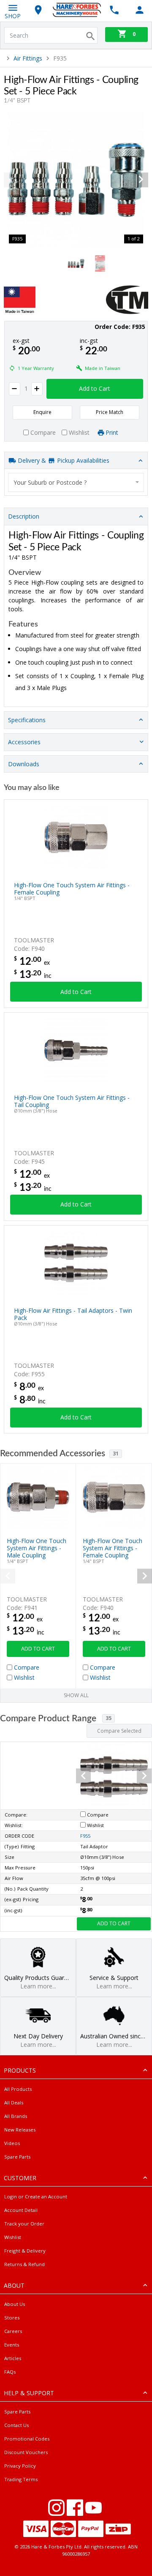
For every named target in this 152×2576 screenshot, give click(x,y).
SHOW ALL (76, 1695)
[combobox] (76, 482)
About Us (15, 2304)
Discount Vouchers (26, 2452)
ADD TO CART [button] (38, 1649)
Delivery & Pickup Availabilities (63, 460)
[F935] (76, 180)
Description (24, 516)
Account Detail (21, 2210)
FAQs (10, 2372)
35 (109, 1718)
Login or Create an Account (36, 2196)
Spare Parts (17, 2157)
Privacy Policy (20, 2466)
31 (116, 1454)
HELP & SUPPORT (29, 2393)
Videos (12, 2143)
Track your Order (24, 2224)
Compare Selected (119, 1731)
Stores (12, 2318)
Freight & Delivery (25, 2251)
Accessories (24, 742)
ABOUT (14, 2285)
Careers (13, 2331)
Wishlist (13, 2237)
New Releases (20, 2130)
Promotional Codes (27, 2439)
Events (12, 2345)
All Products (18, 2089)
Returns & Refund (24, 2264)
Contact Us (16, 2425)
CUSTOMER (20, 2178)
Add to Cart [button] (95, 388)
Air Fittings (28, 58)
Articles (13, 2358)
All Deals (14, 2102)
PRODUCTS (20, 2070)
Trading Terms (21, 2479)
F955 (85, 1836)
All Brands (16, 2116)
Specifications (27, 720)
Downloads (24, 764)
